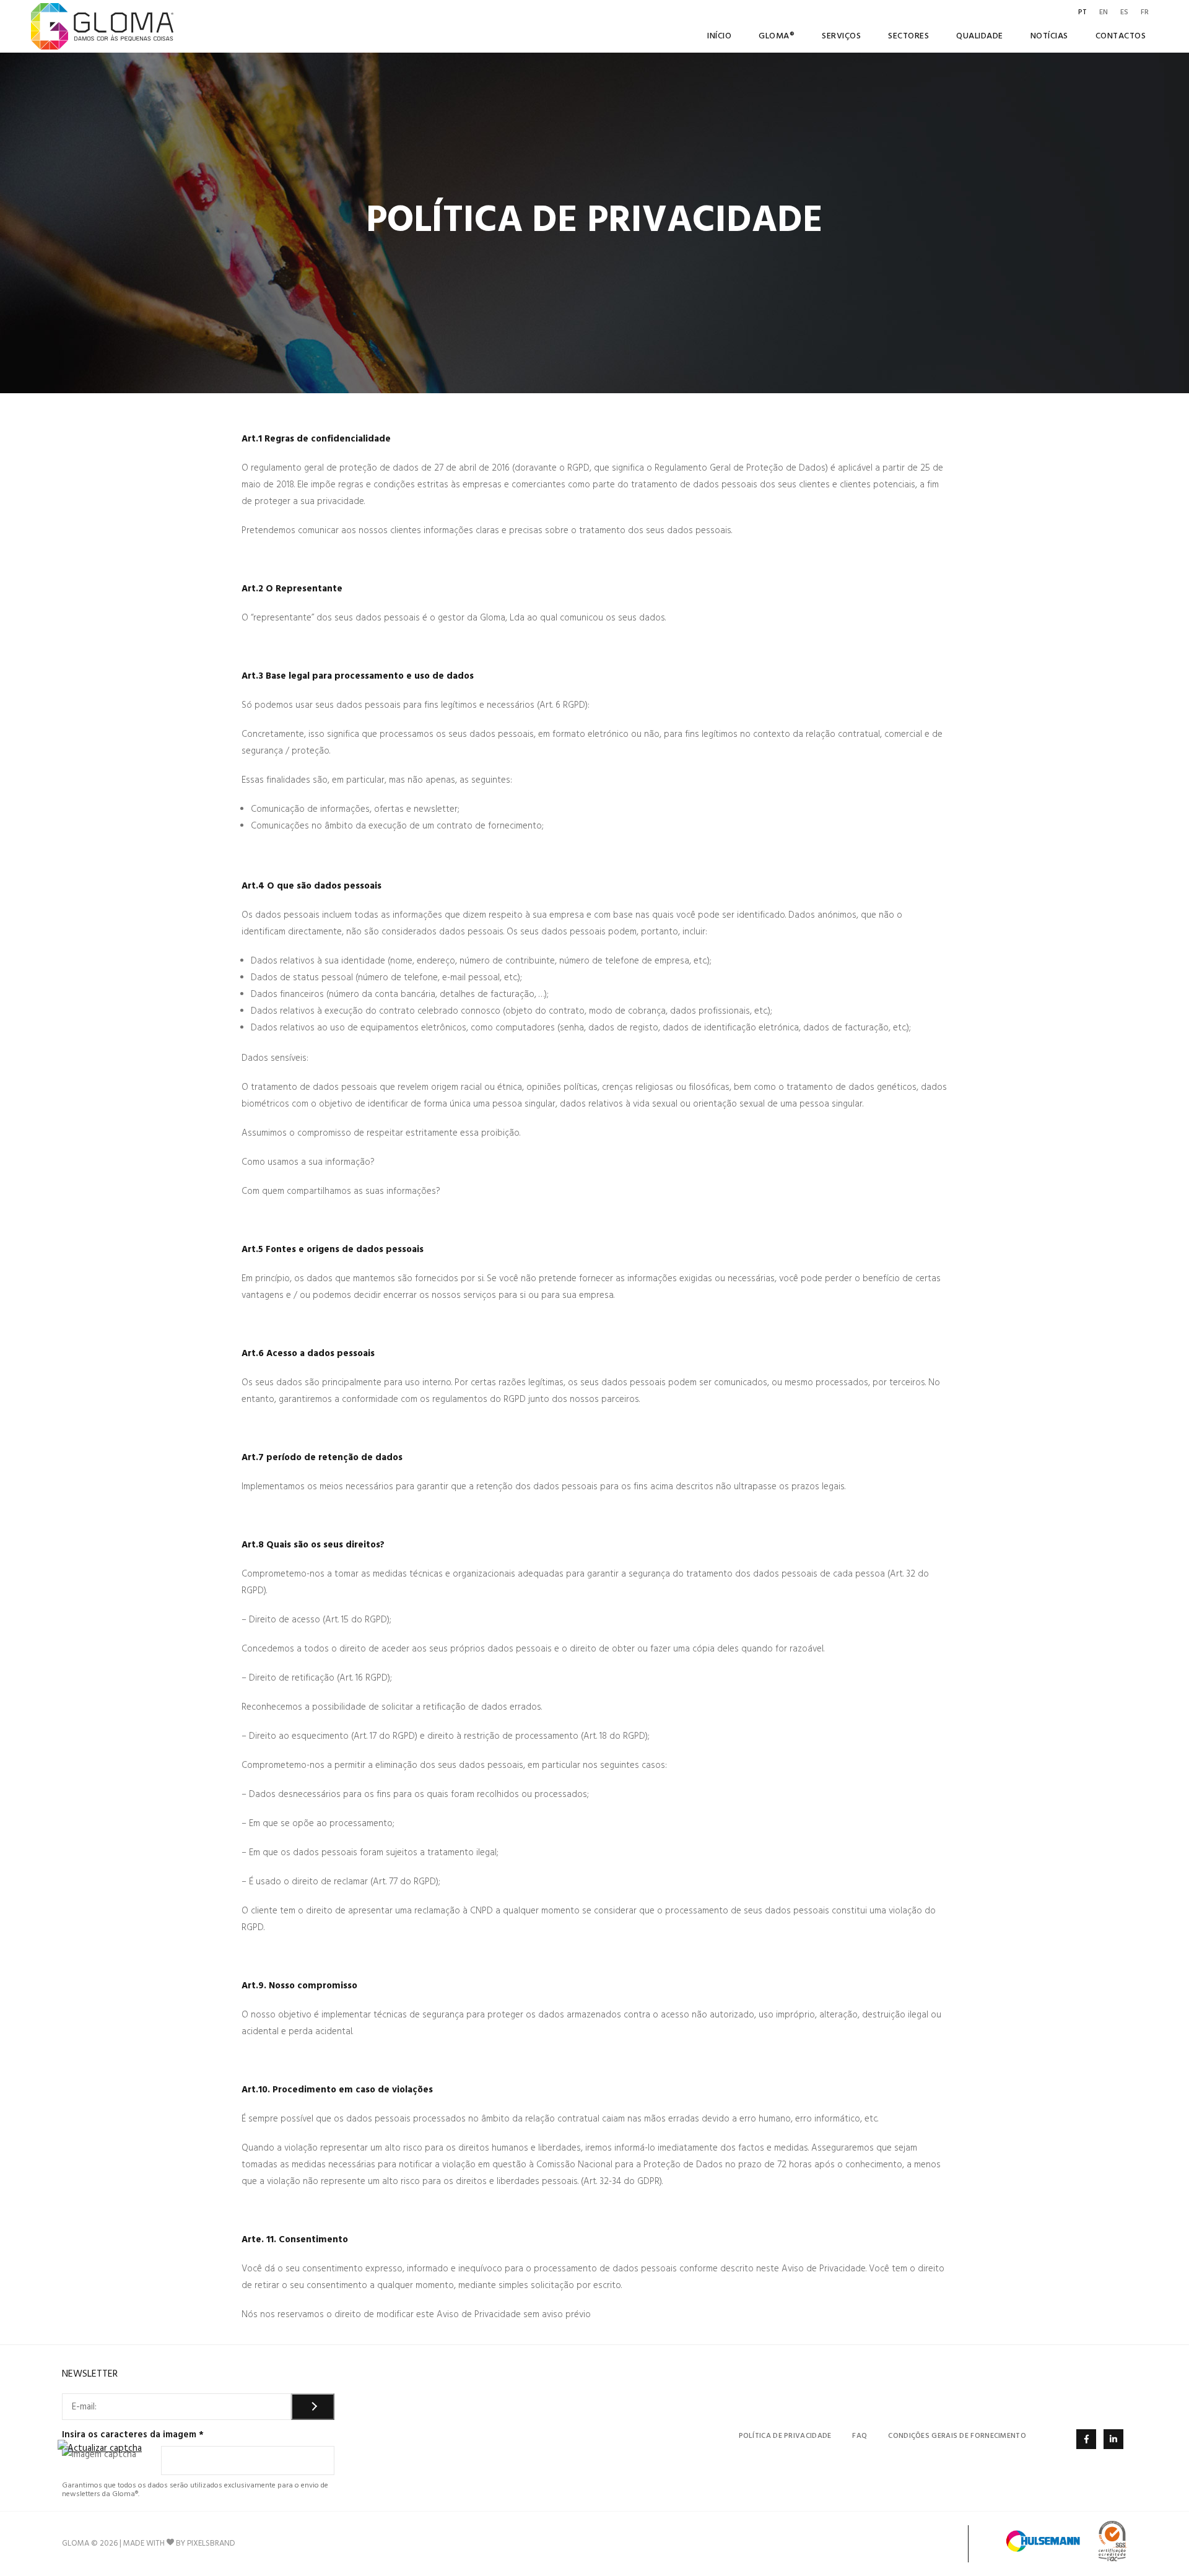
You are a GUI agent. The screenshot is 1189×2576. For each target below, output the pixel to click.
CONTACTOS (1121, 36)
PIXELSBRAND (211, 2543)
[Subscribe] (313, 2407)
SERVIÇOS (841, 36)
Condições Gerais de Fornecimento (957, 2436)
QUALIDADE (980, 36)
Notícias (1049, 36)
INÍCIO (719, 36)
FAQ (860, 2436)
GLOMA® (777, 36)
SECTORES (908, 36)
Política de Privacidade (785, 2436)
